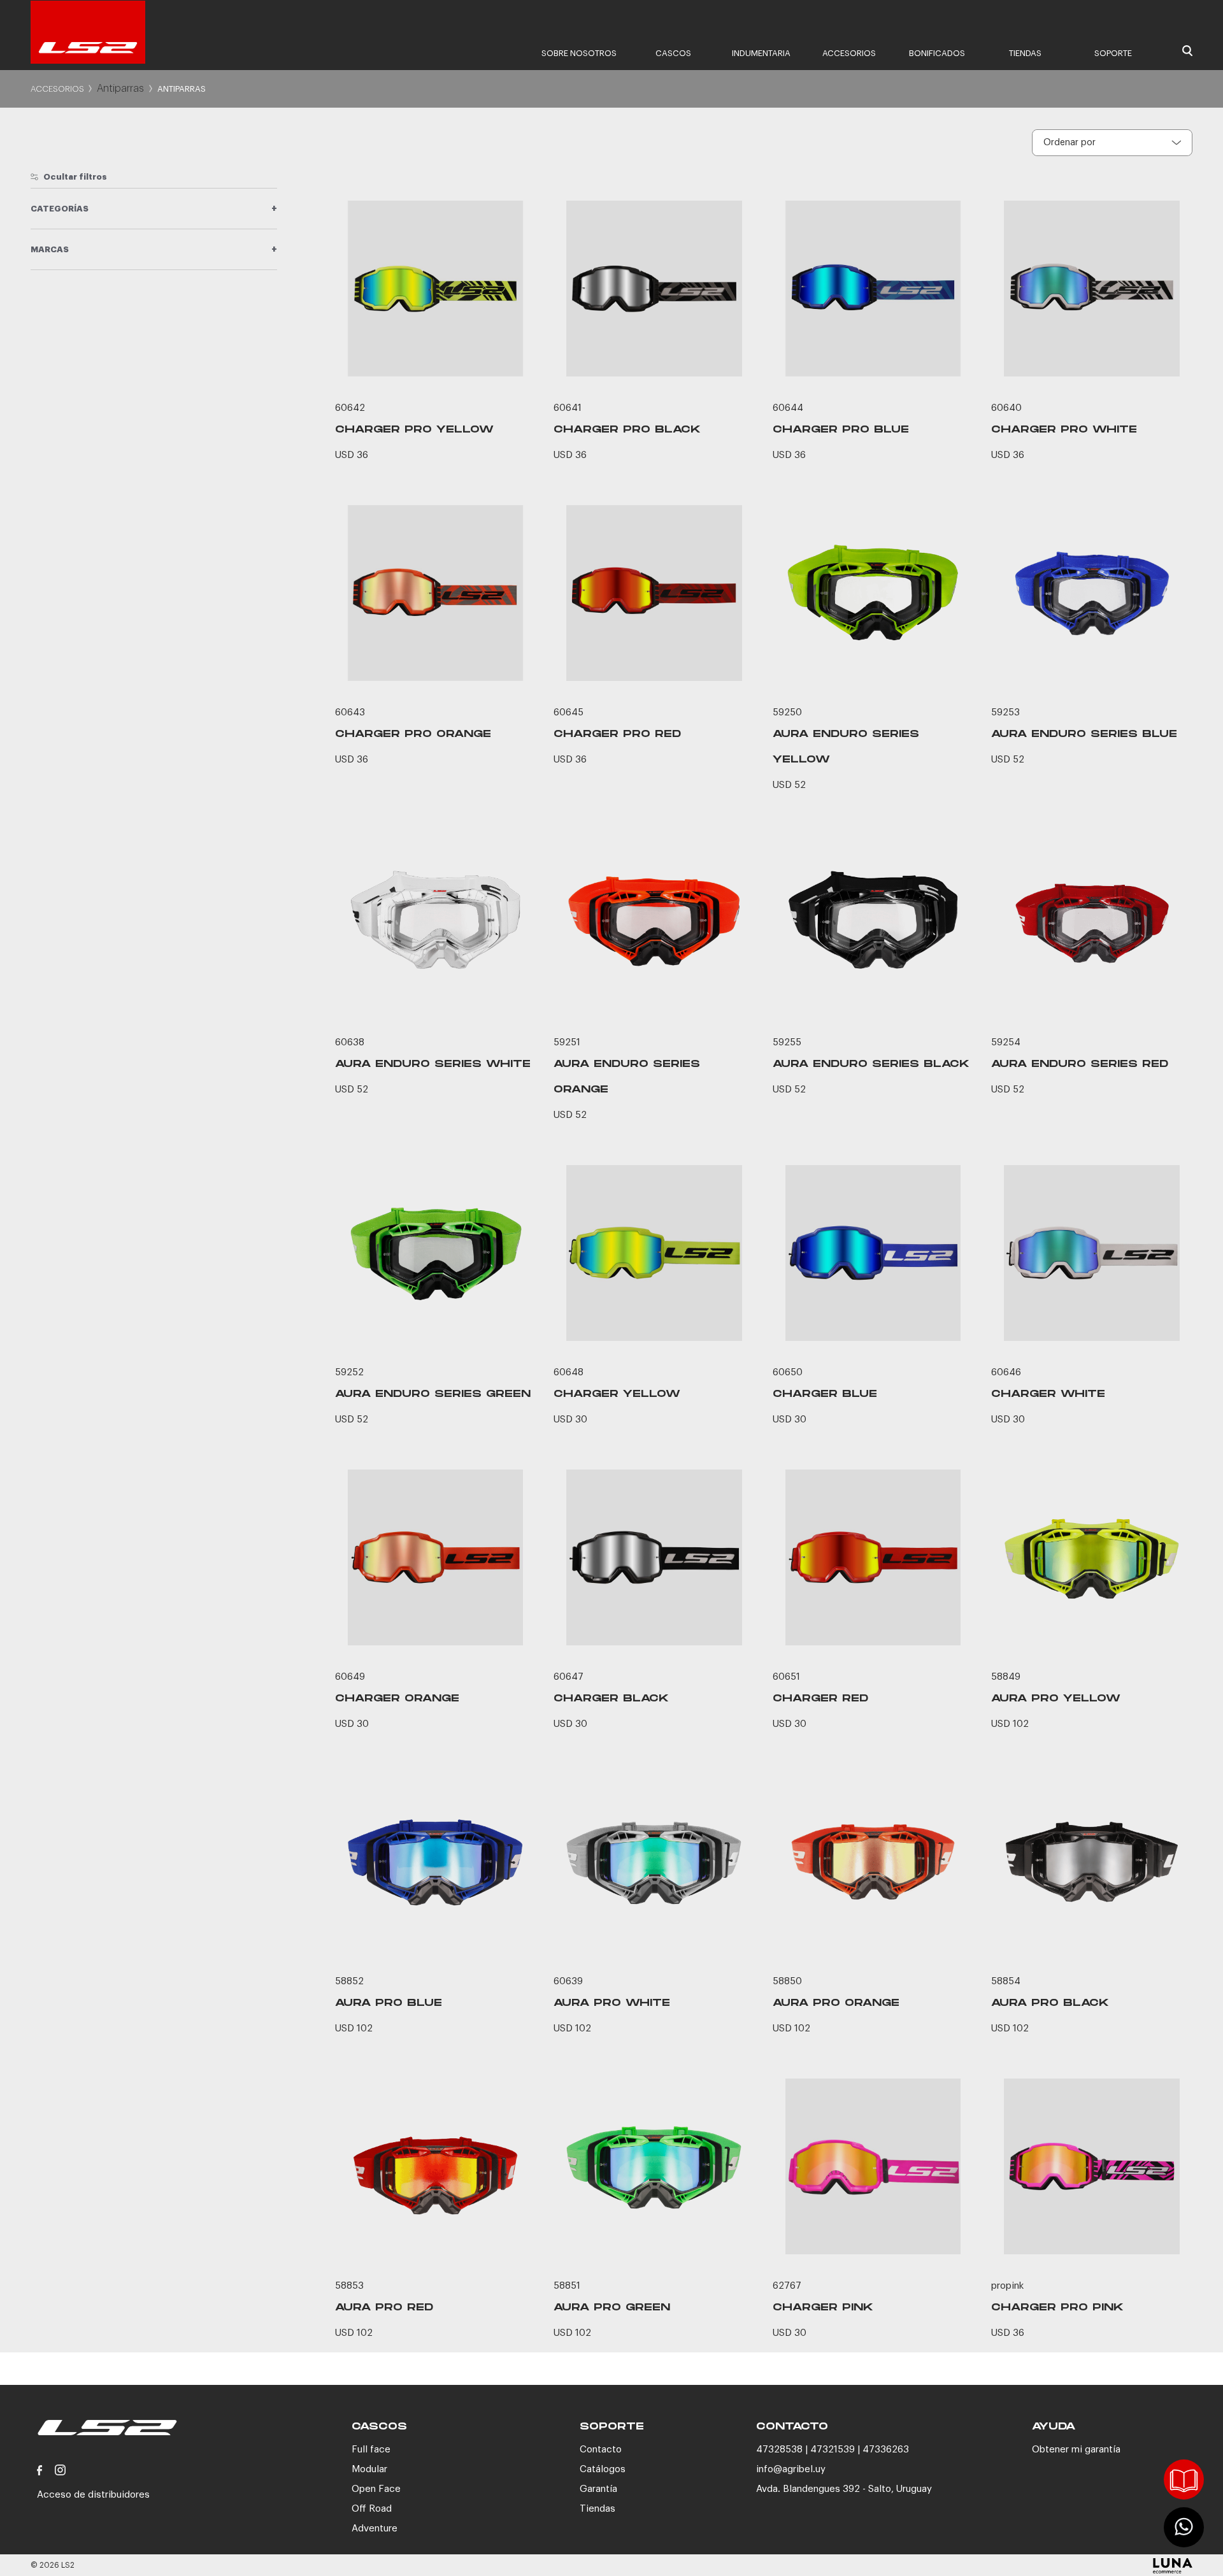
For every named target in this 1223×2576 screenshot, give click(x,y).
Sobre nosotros (579, 53)
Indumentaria (761, 53)
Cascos (673, 53)
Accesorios (849, 53)
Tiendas (1025, 53)
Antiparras (120, 89)
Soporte (1113, 53)
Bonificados (937, 53)
